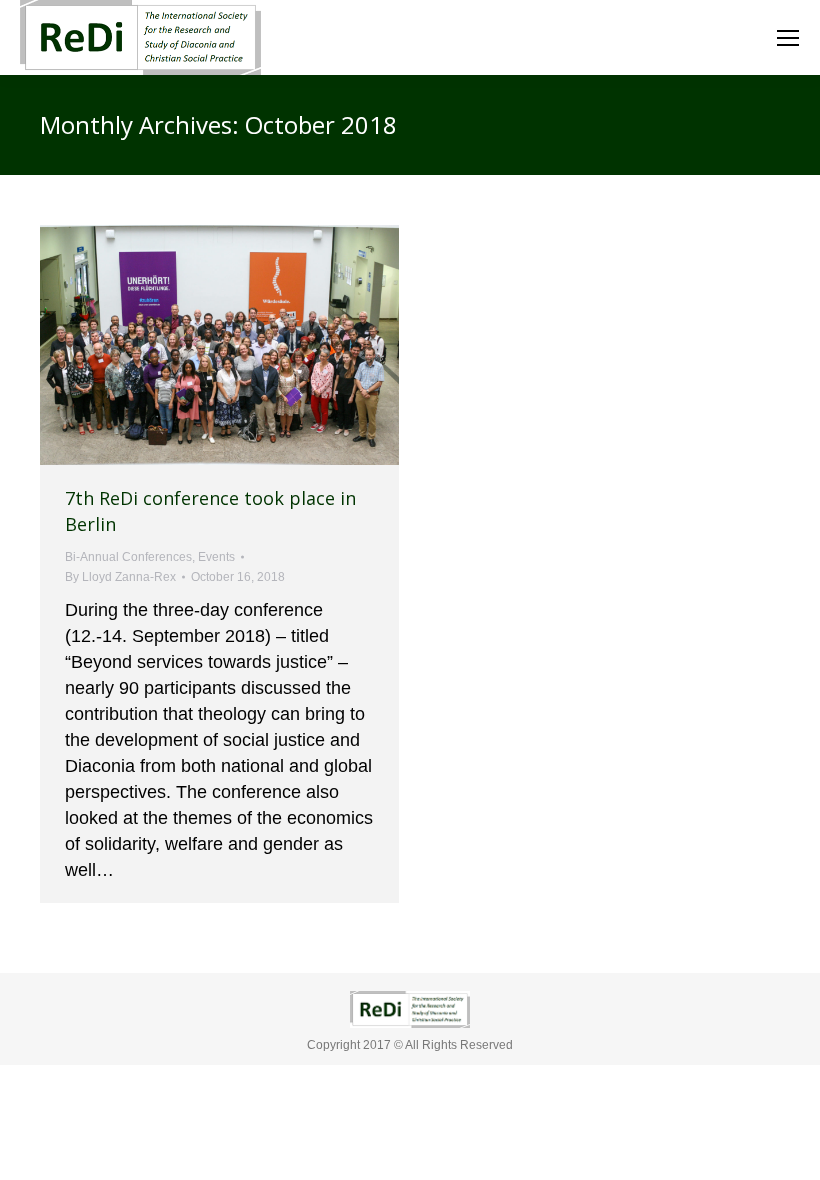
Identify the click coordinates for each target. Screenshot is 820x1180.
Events (216, 557)
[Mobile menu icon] (788, 38)
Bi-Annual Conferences (128, 557)
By (120, 577)
